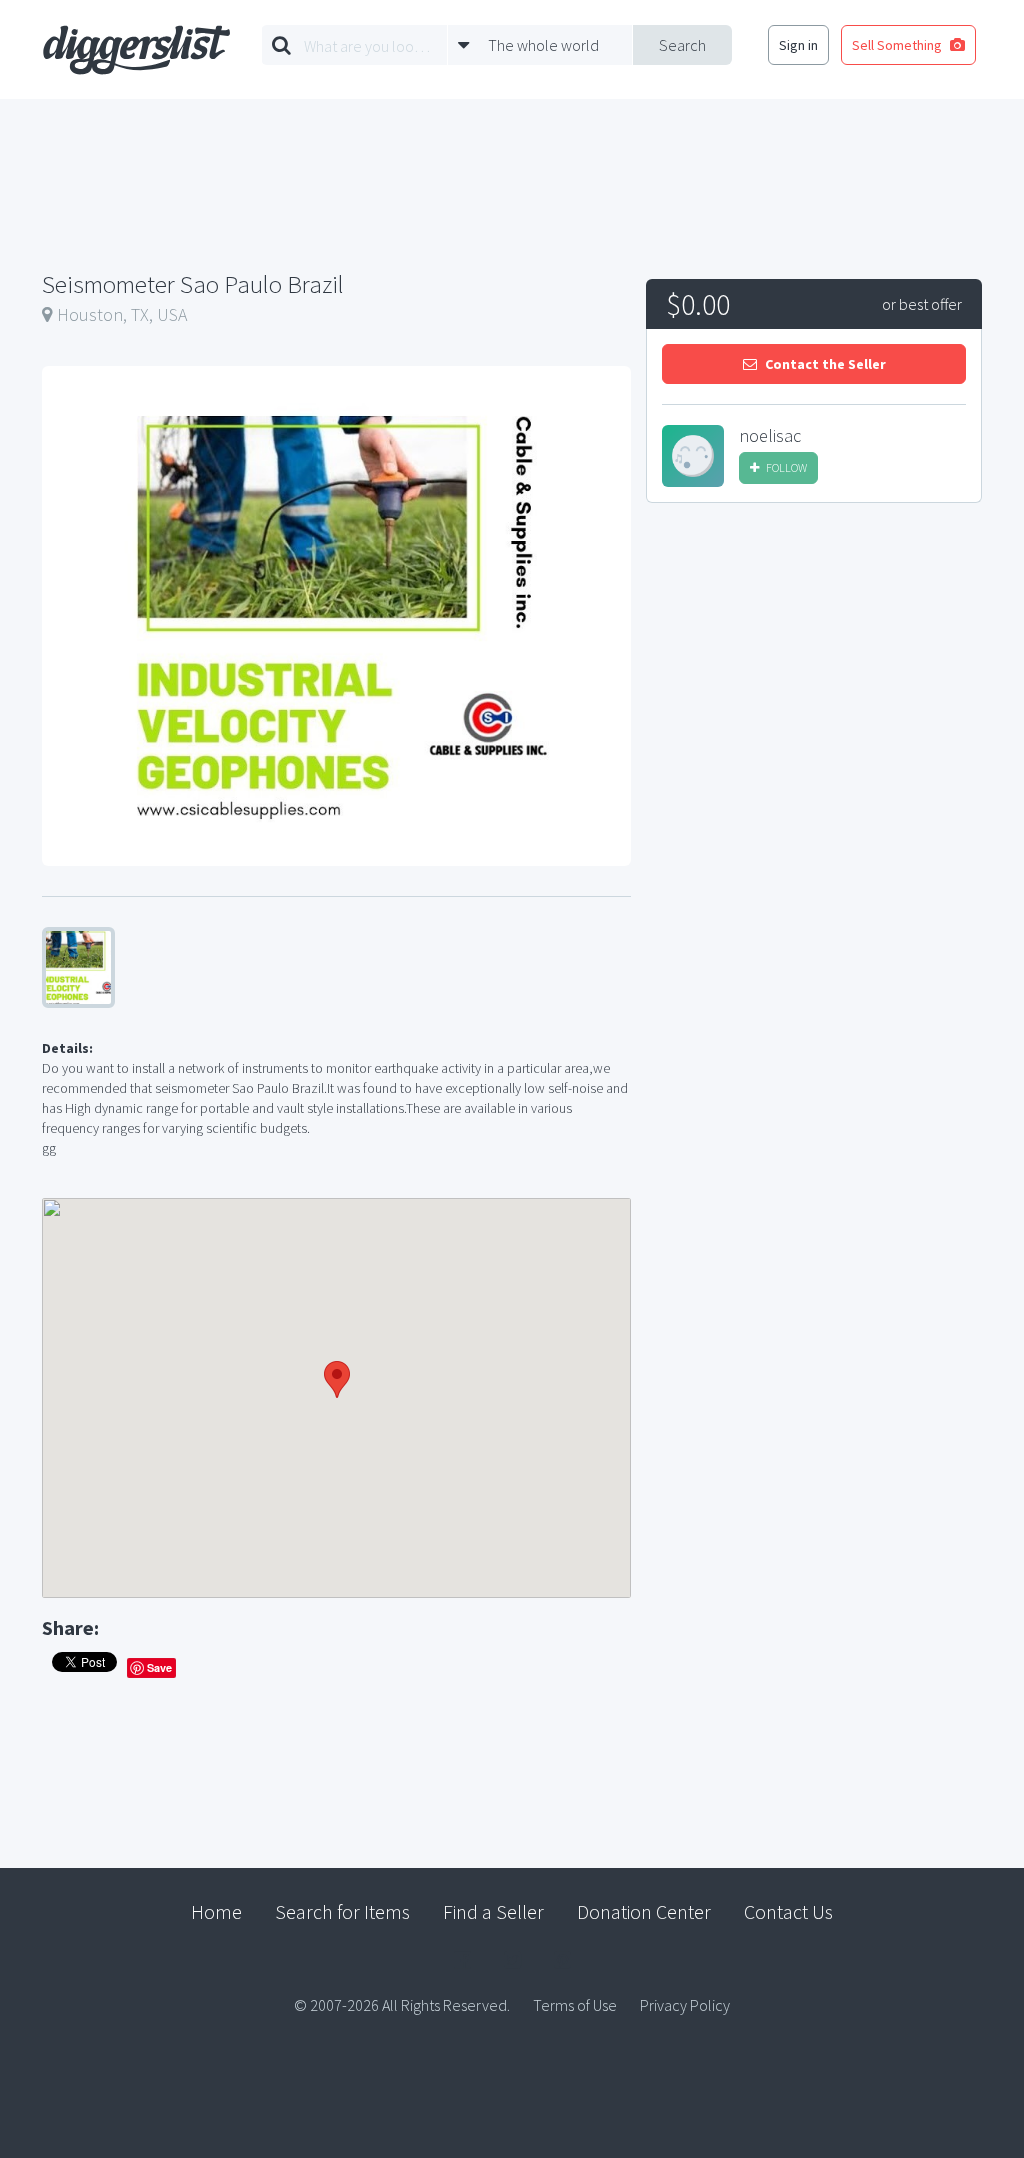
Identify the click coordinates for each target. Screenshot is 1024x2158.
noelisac (770, 436)
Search (682, 45)
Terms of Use (575, 2005)
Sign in (798, 45)
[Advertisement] (814, 669)
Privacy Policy (685, 2005)
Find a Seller (493, 1911)
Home (216, 1911)
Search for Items (342, 1911)
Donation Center (644, 1911)
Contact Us (788, 1911)
